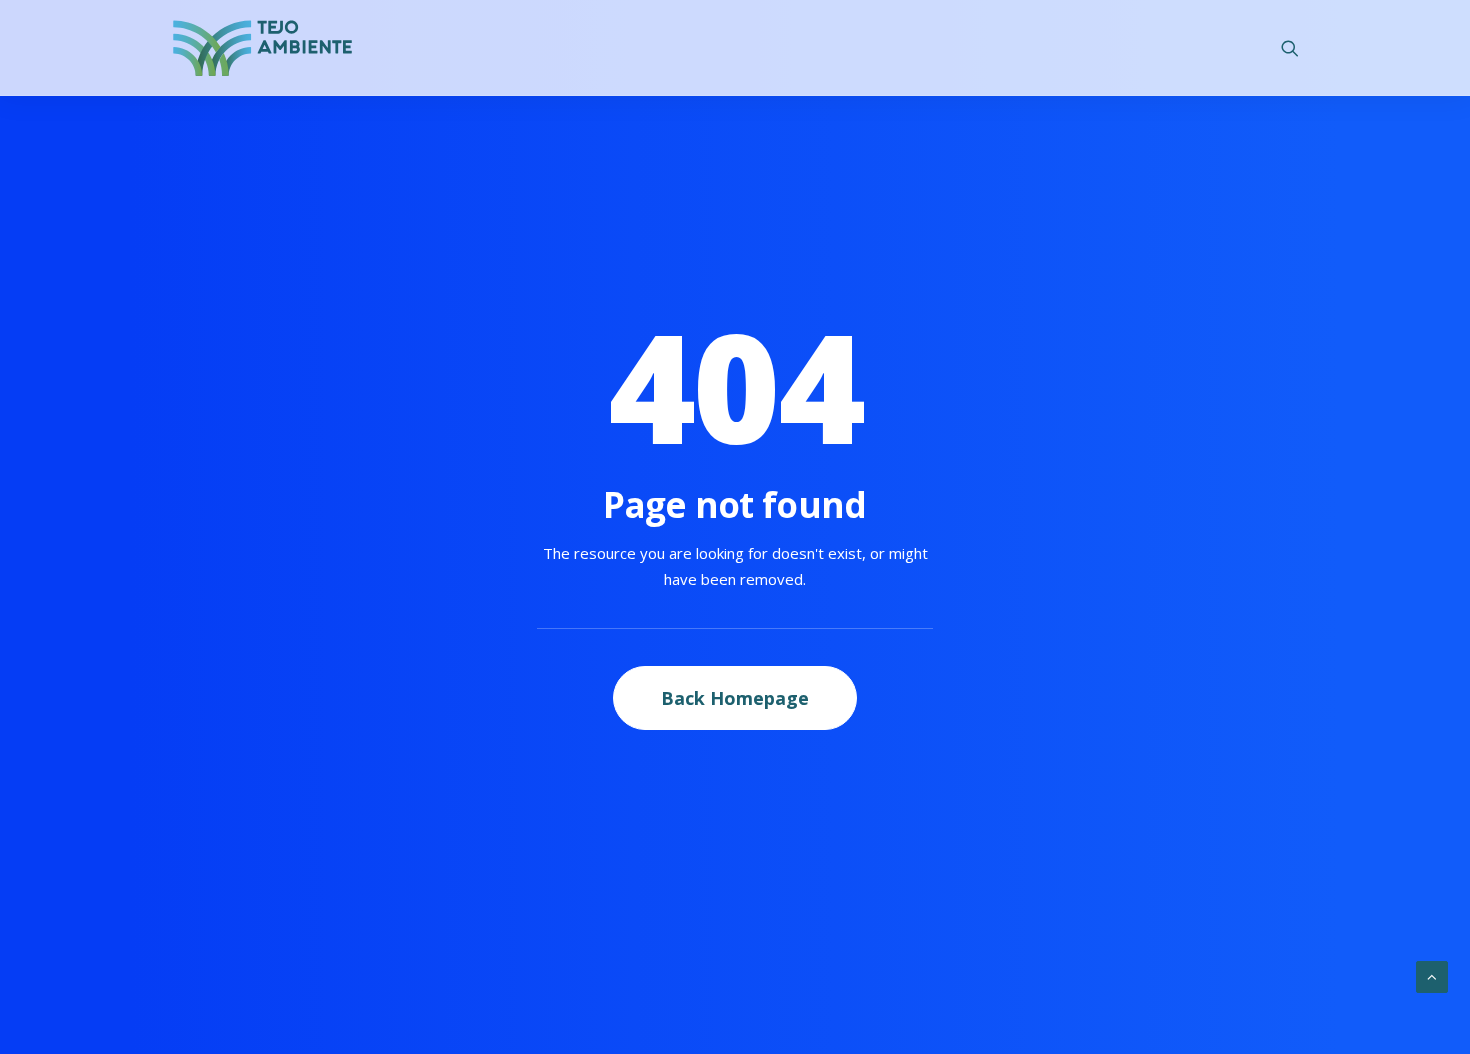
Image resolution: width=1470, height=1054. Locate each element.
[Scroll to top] (1432, 975)
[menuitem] (1290, 48)
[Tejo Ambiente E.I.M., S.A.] (262, 48)
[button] (1290, 48)
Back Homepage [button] (735, 698)
